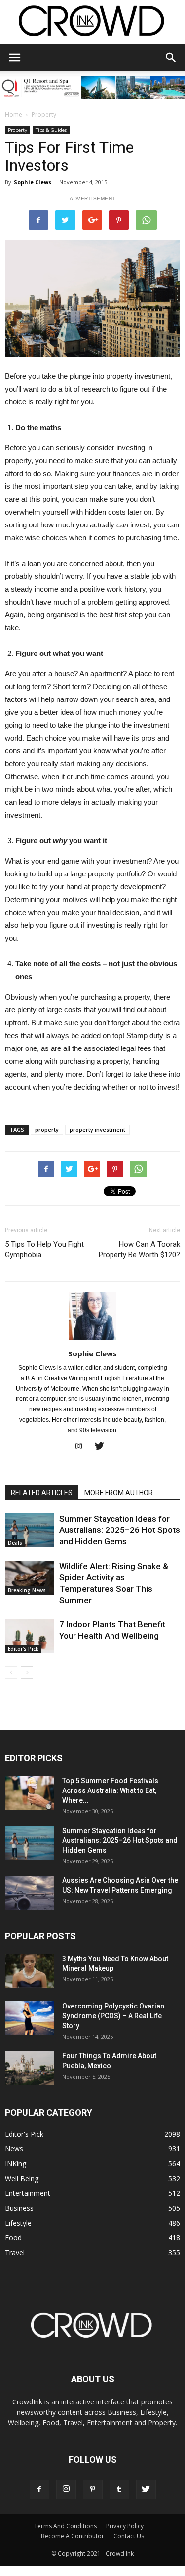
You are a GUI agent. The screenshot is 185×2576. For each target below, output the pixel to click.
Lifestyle (18, 2223)
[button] (171, 58)
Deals (15, 1543)
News (14, 2149)
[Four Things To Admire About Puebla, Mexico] (30, 2068)
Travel (15, 2252)
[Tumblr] (119, 2489)
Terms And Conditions (65, 2526)
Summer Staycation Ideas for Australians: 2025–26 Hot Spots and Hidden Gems (120, 1530)
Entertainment (28, 2193)
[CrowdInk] (92, 23)
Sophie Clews (33, 182)
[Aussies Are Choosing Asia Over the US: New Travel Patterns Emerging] (30, 1893)
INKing (16, 2163)
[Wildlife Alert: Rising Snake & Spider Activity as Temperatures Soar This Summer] (30, 1578)
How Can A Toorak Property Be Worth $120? (139, 1249)
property (47, 1129)
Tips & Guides (51, 130)
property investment (97, 1129)
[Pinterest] (93, 2489)
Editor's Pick (23, 1649)
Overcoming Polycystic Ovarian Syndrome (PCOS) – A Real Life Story (113, 2016)
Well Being (22, 2178)
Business (19, 2208)
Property (44, 114)
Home (14, 114)
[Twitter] (103, 1447)
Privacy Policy (125, 2526)
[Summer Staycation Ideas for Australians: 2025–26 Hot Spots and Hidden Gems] (30, 1530)
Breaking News (27, 1590)
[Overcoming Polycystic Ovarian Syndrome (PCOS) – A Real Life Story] (30, 2018)
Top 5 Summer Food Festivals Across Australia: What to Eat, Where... (110, 1790)
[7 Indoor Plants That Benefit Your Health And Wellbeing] (30, 1636)
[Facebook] (39, 2489)
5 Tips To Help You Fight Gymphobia (44, 1249)
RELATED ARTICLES (42, 1493)
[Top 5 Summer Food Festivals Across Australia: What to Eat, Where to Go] (30, 1793)
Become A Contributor (73, 2536)
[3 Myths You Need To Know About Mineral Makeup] (30, 1971)
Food (13, 2238)
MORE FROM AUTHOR (119, 1493)
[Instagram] (82, 1447)
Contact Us (129, 2536)
